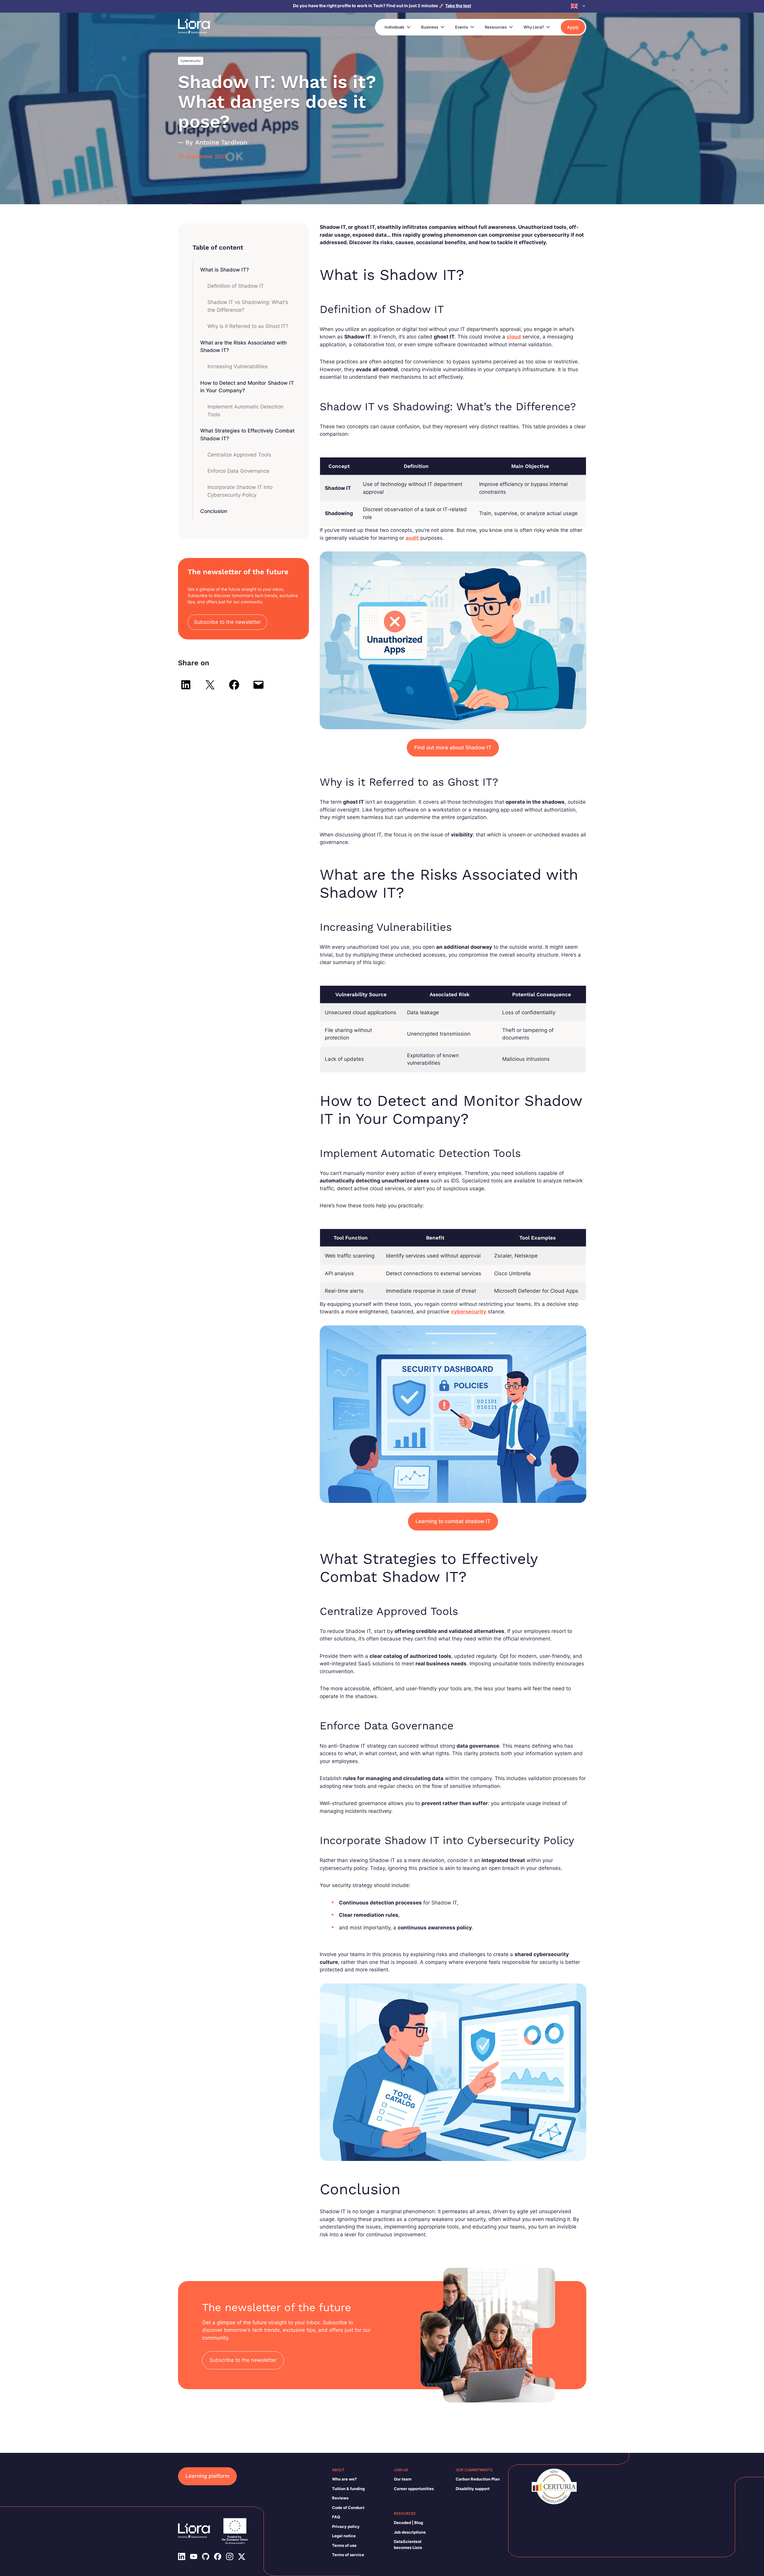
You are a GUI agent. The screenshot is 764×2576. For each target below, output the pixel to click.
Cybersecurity (191, 61)
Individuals (394, 27)
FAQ (336, 2517)
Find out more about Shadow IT (453, 748)
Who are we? (344, 2479)
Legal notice (344, 2536)
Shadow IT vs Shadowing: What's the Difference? (248, 306)
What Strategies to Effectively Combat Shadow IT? (247, 435)
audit (412, 538)
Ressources (496, 27)
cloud (514, 337)
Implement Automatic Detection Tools (245, 411)
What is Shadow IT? (225, 270)
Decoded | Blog (408, 2523)
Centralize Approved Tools (239, 455)
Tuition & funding (348, 2489)
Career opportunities (414, 2489)
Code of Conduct (348, 2508)
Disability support (473, 2489)
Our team (403, 2479)
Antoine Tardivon (221, 142)
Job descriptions (410, 2532)
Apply (573, 27)
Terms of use (344, 2545)
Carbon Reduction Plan (478, 2479)
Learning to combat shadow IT (453, 1521)
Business (430, 27)
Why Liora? (534, 27)
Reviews (340, 2498)
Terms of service (348, 2555)
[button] (578, 6)
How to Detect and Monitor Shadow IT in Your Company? (247, 387)
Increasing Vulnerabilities (238, 366)
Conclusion (214, 511)
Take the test (458, 6)
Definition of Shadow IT (236, 286)
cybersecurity (469, 1312)
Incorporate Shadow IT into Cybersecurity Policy (240, 491)
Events (462, 27)
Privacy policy (346, 2526)
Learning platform (207, 2476)
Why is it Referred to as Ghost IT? (248, 326)
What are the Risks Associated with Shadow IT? (243, 347)
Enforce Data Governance (238, 471)
